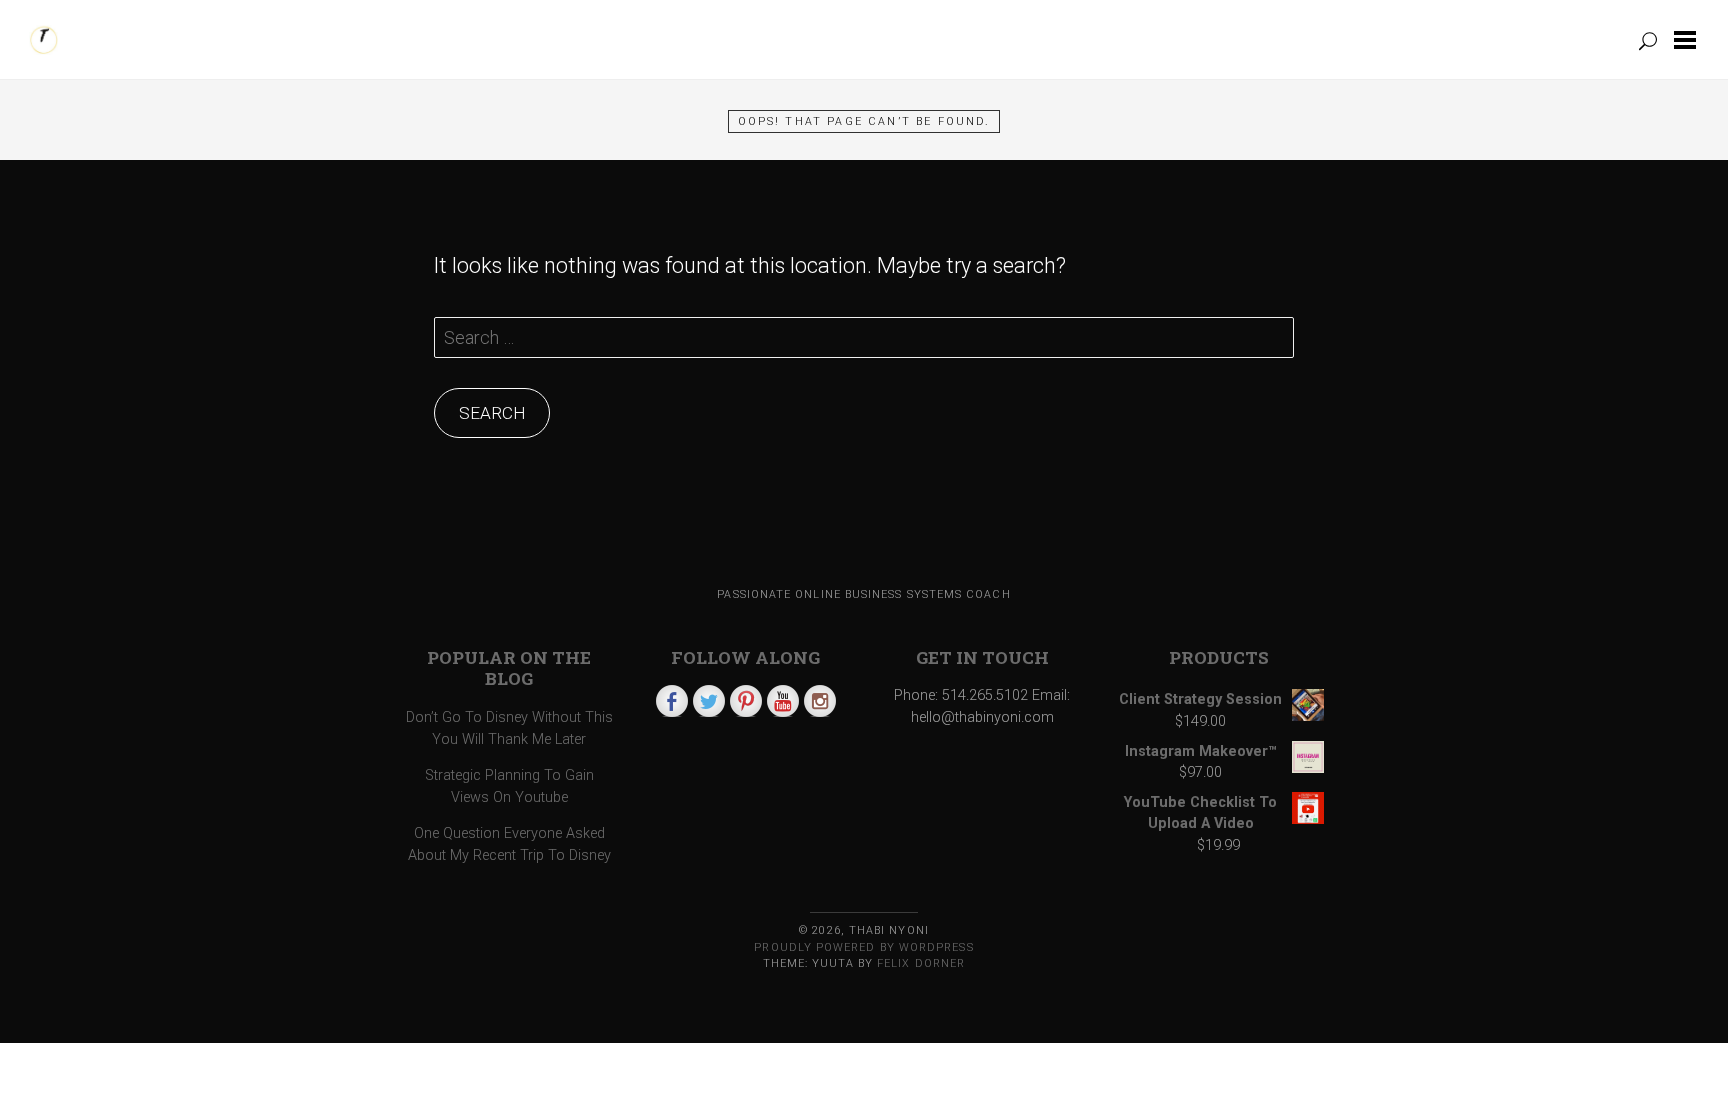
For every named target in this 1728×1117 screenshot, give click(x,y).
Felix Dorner (921, 963)
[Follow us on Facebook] (672, 701)
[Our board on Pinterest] (746, 701)
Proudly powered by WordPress (863, 947)
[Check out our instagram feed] (820, 701)
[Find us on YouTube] (783, 701)
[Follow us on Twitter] (709, 701)
